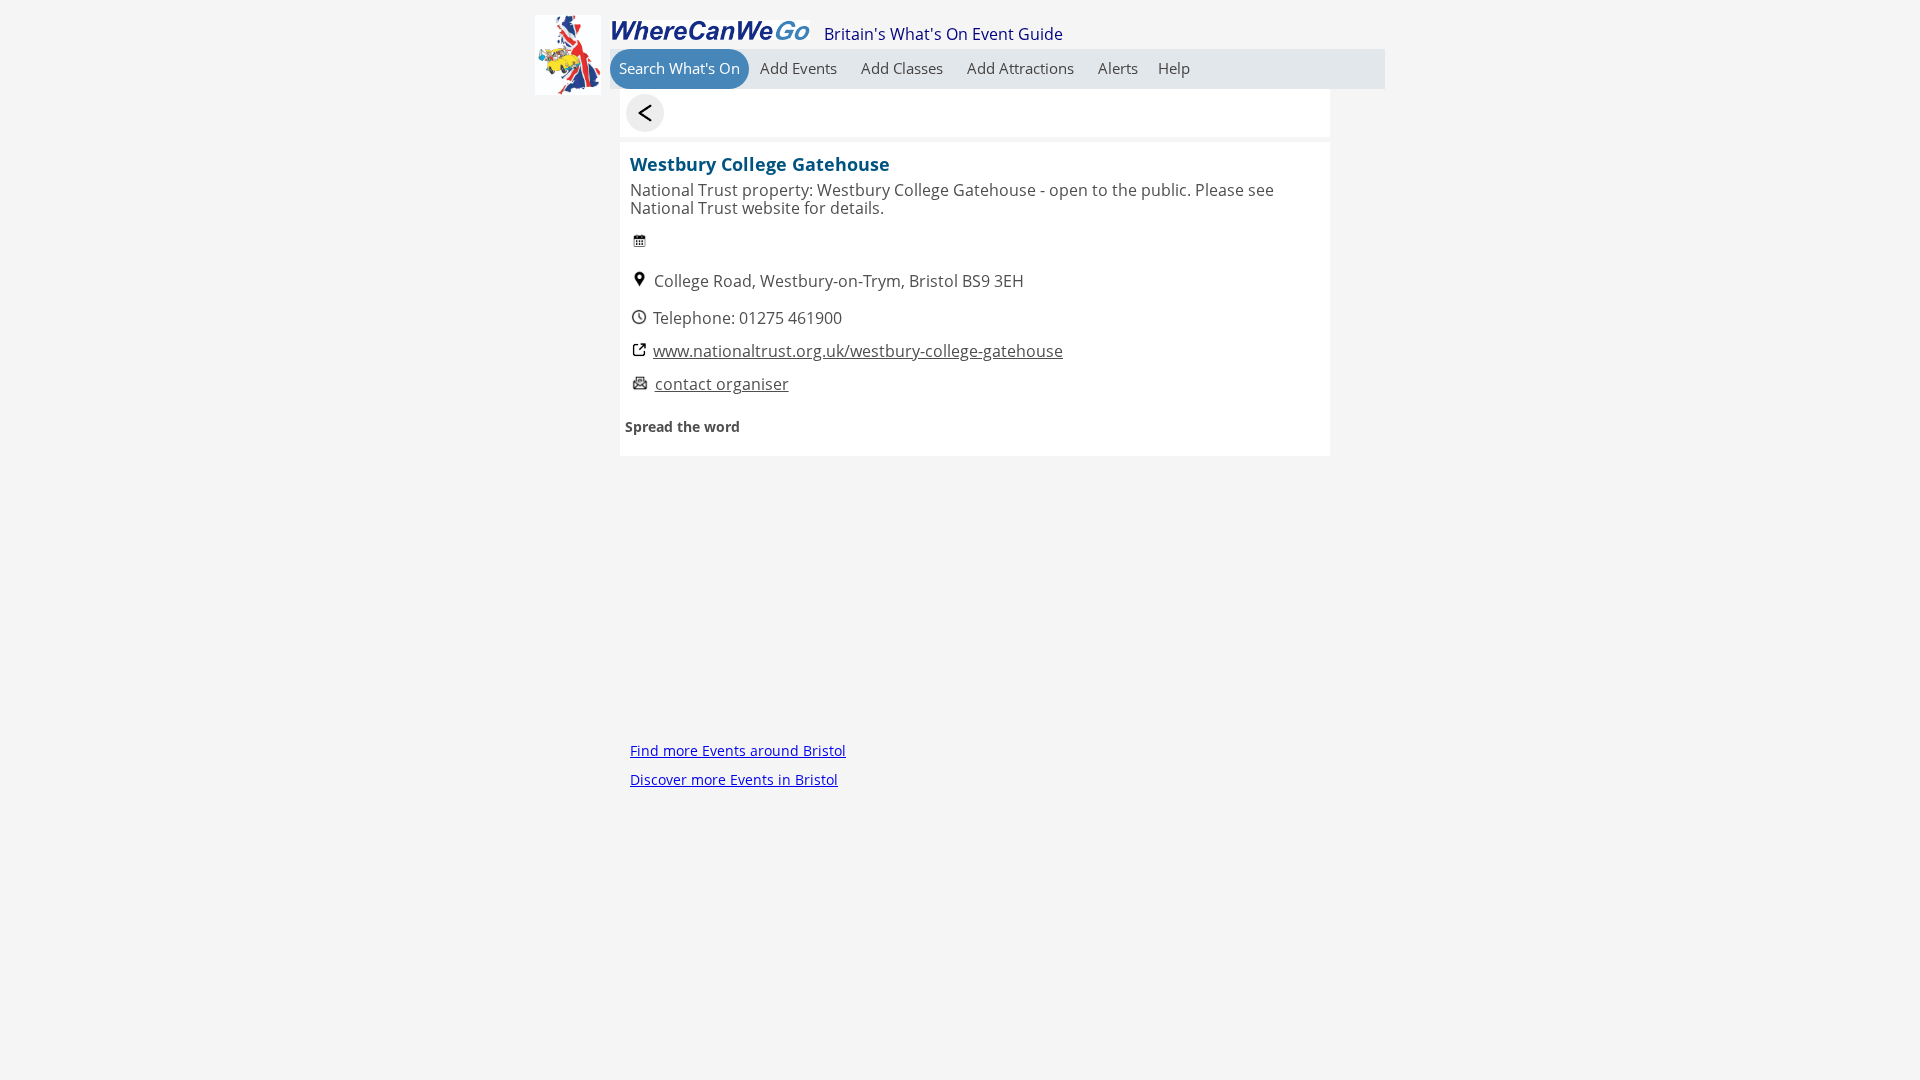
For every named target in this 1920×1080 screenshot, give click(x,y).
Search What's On (679, 68)
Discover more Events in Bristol (734, 779)
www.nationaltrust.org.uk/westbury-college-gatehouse (858, 351)
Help (1174, 68)
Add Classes (904, 68)
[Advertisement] (975, 596)
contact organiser (722, 384)
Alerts (1118, 68)
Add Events (800, 68)
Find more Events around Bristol (738, 750)
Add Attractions (1022, 68)
